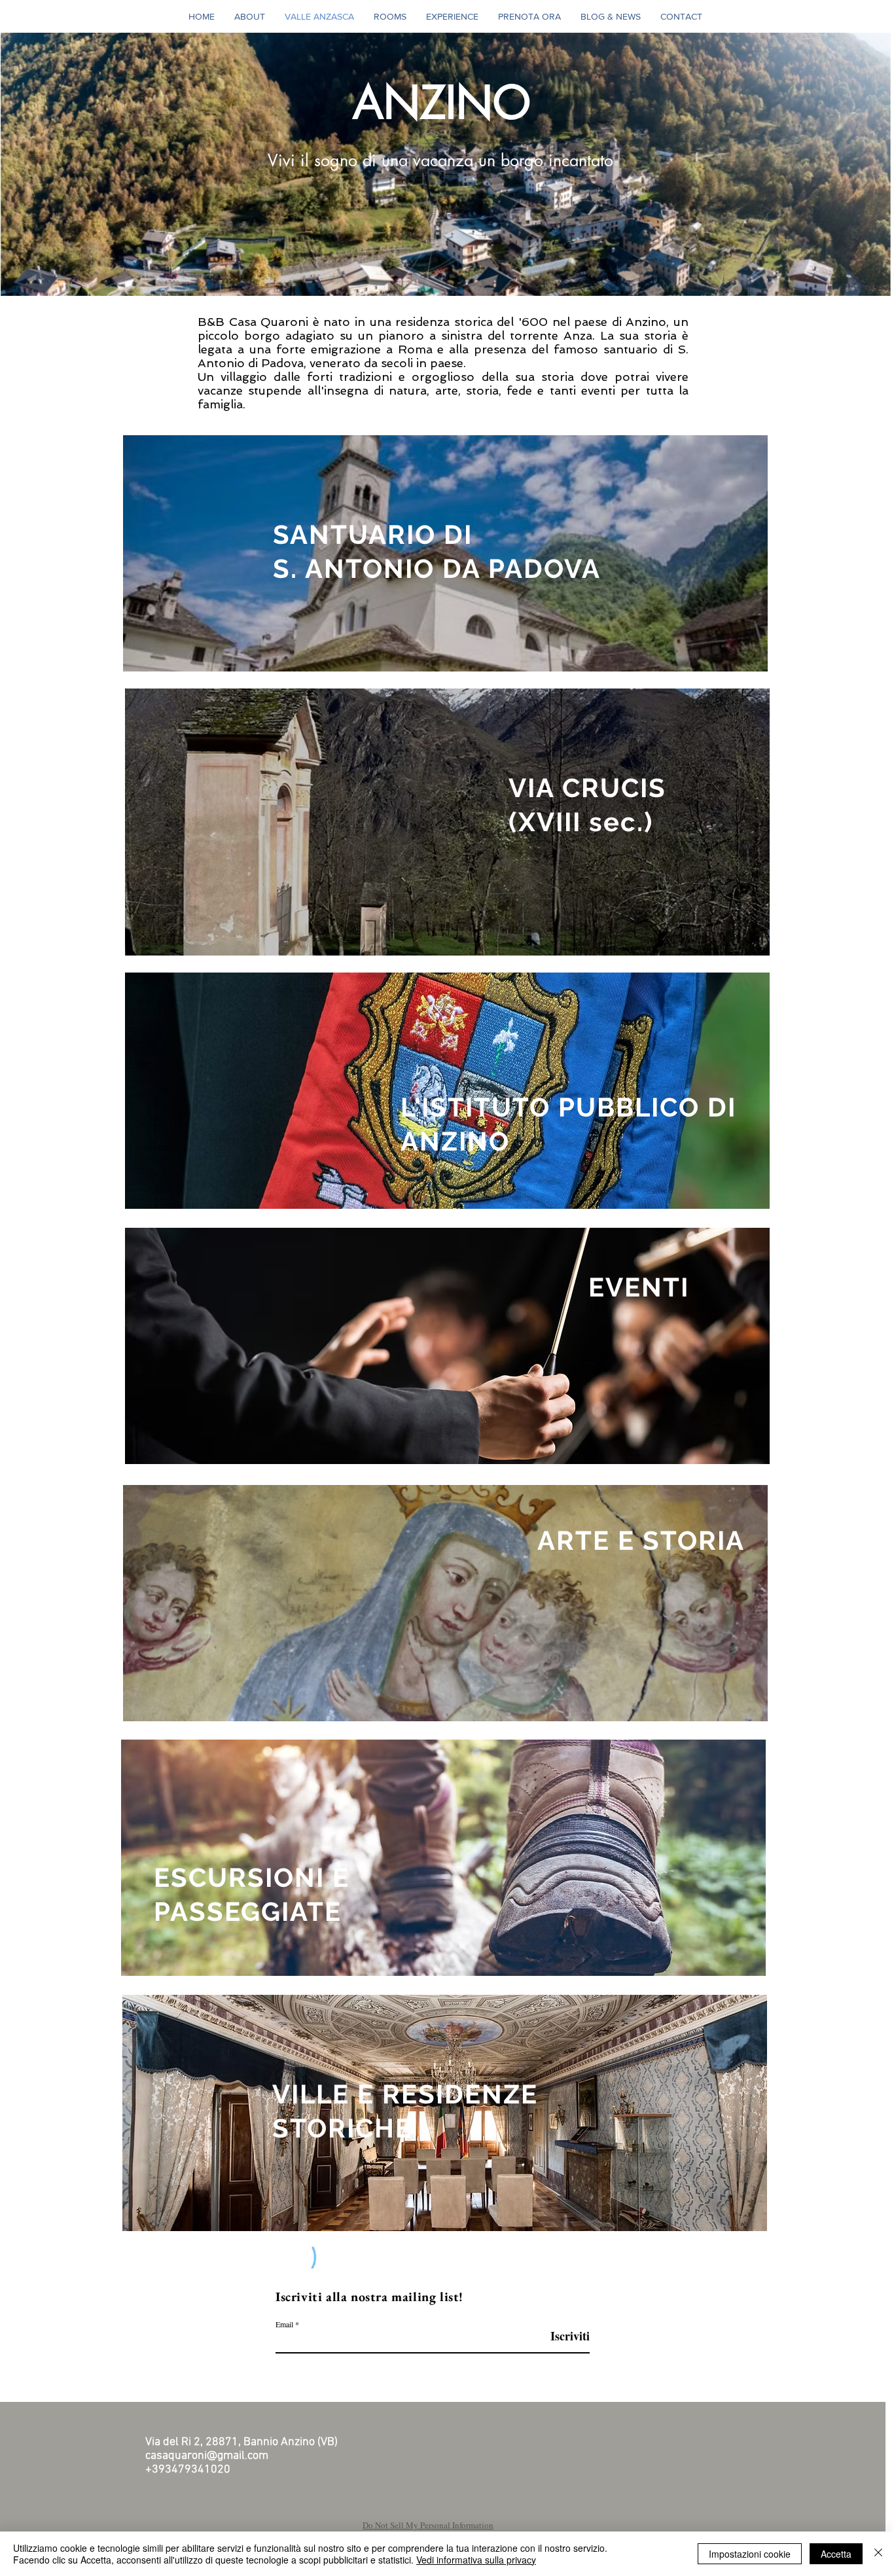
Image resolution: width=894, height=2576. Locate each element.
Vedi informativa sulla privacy (476, 2560)
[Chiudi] (878, 2554)
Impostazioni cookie (750, 2554)
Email (284, 2324)
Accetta (836, 2554)
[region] (445, 554)
